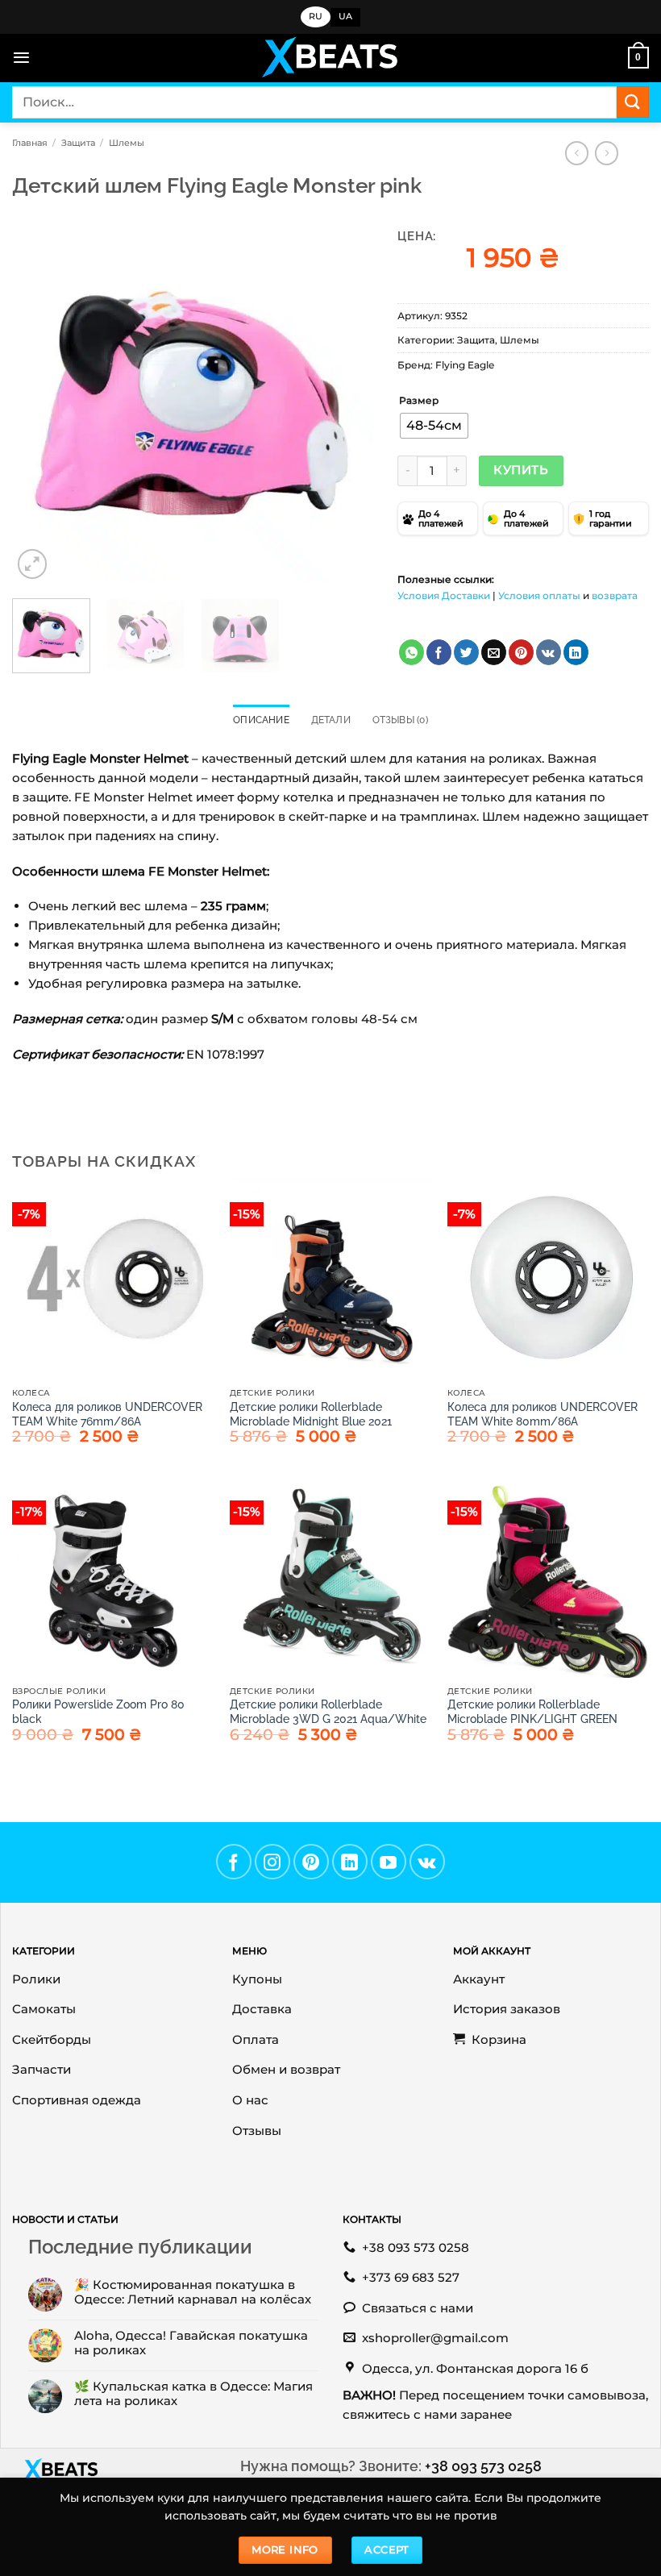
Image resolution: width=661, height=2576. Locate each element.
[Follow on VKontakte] (427, 1862)
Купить (521, 470)
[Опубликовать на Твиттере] (466, 652)
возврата (615, 595)
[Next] (346, 402)
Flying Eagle (465, 365)
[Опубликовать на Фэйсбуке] (439, 652)
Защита (78, 143)
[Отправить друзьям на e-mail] (494, 652)
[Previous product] (607, 153)
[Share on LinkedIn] (576, 652)
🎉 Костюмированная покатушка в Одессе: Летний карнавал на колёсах (193, 2292)
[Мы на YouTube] (389, 1862)
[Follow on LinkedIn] (350, 1862)
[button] (21, 58)
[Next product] (577, 153)
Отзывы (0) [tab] (400, 720)
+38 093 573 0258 (483, 2466)
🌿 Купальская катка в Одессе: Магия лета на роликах (193, 2394)
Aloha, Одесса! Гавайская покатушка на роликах (191, 2343)
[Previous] (39, 402)
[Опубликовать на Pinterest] (521, 652)
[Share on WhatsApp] (412, 652)
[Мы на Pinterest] (311, 1862)
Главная (30, 143)
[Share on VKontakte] (549, 652)
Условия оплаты (539, 595)
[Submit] (633, 102)
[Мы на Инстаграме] (272, 1862)
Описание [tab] (261, 720)
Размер (419, 401)
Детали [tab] (331, 720)
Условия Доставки (444, 595)
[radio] (434, 426)
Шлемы (127, 143)
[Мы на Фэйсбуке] (234, 1862)
